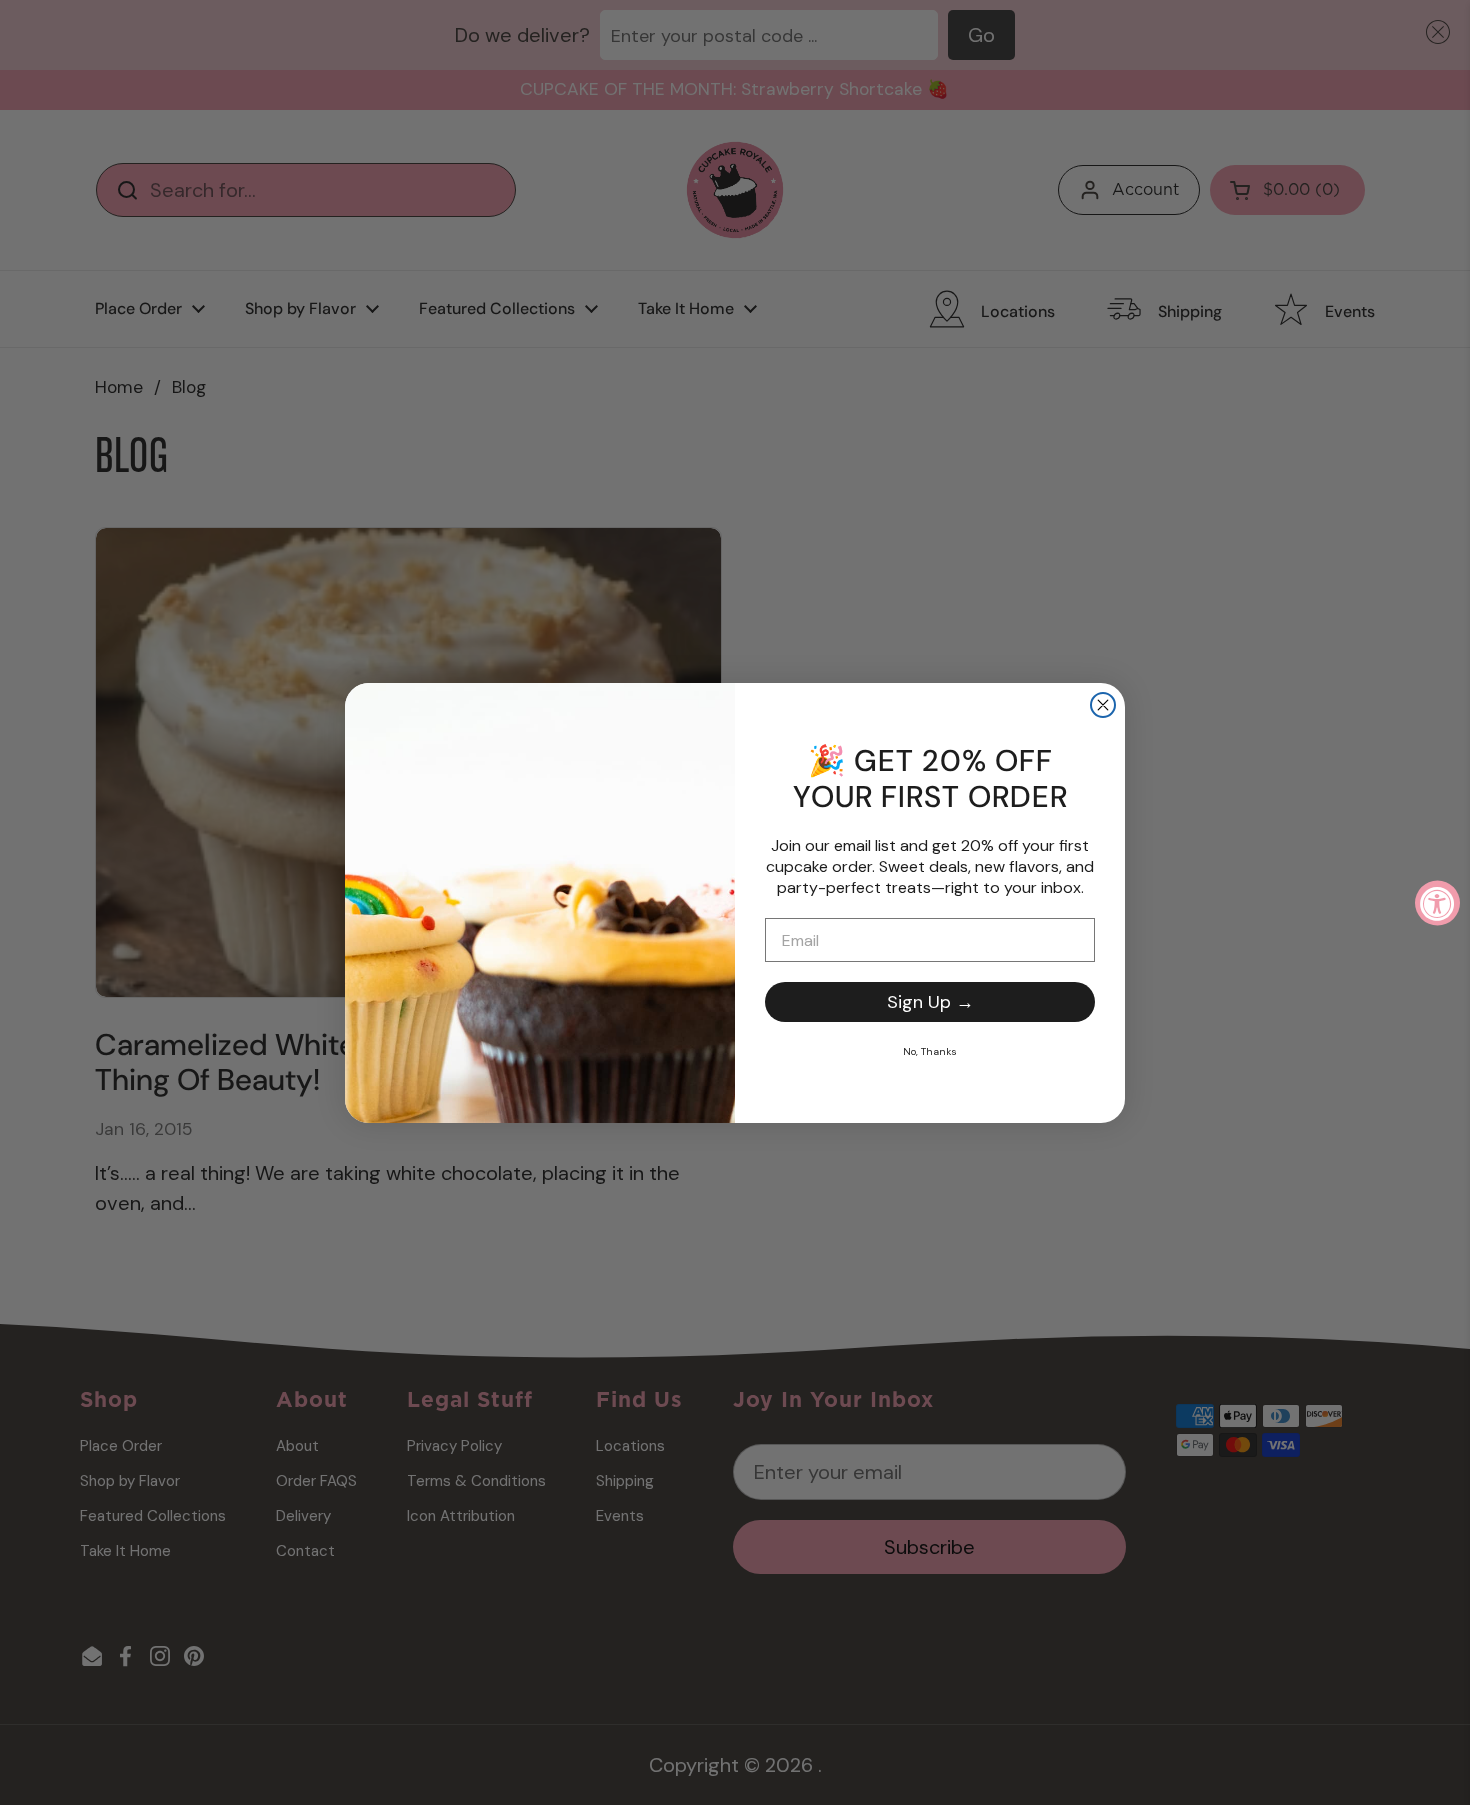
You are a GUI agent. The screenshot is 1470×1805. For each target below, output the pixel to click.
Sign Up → (930, 1002)
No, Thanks (930, 1051)
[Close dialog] (1103, 705)
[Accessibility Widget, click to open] (1437, 902)
